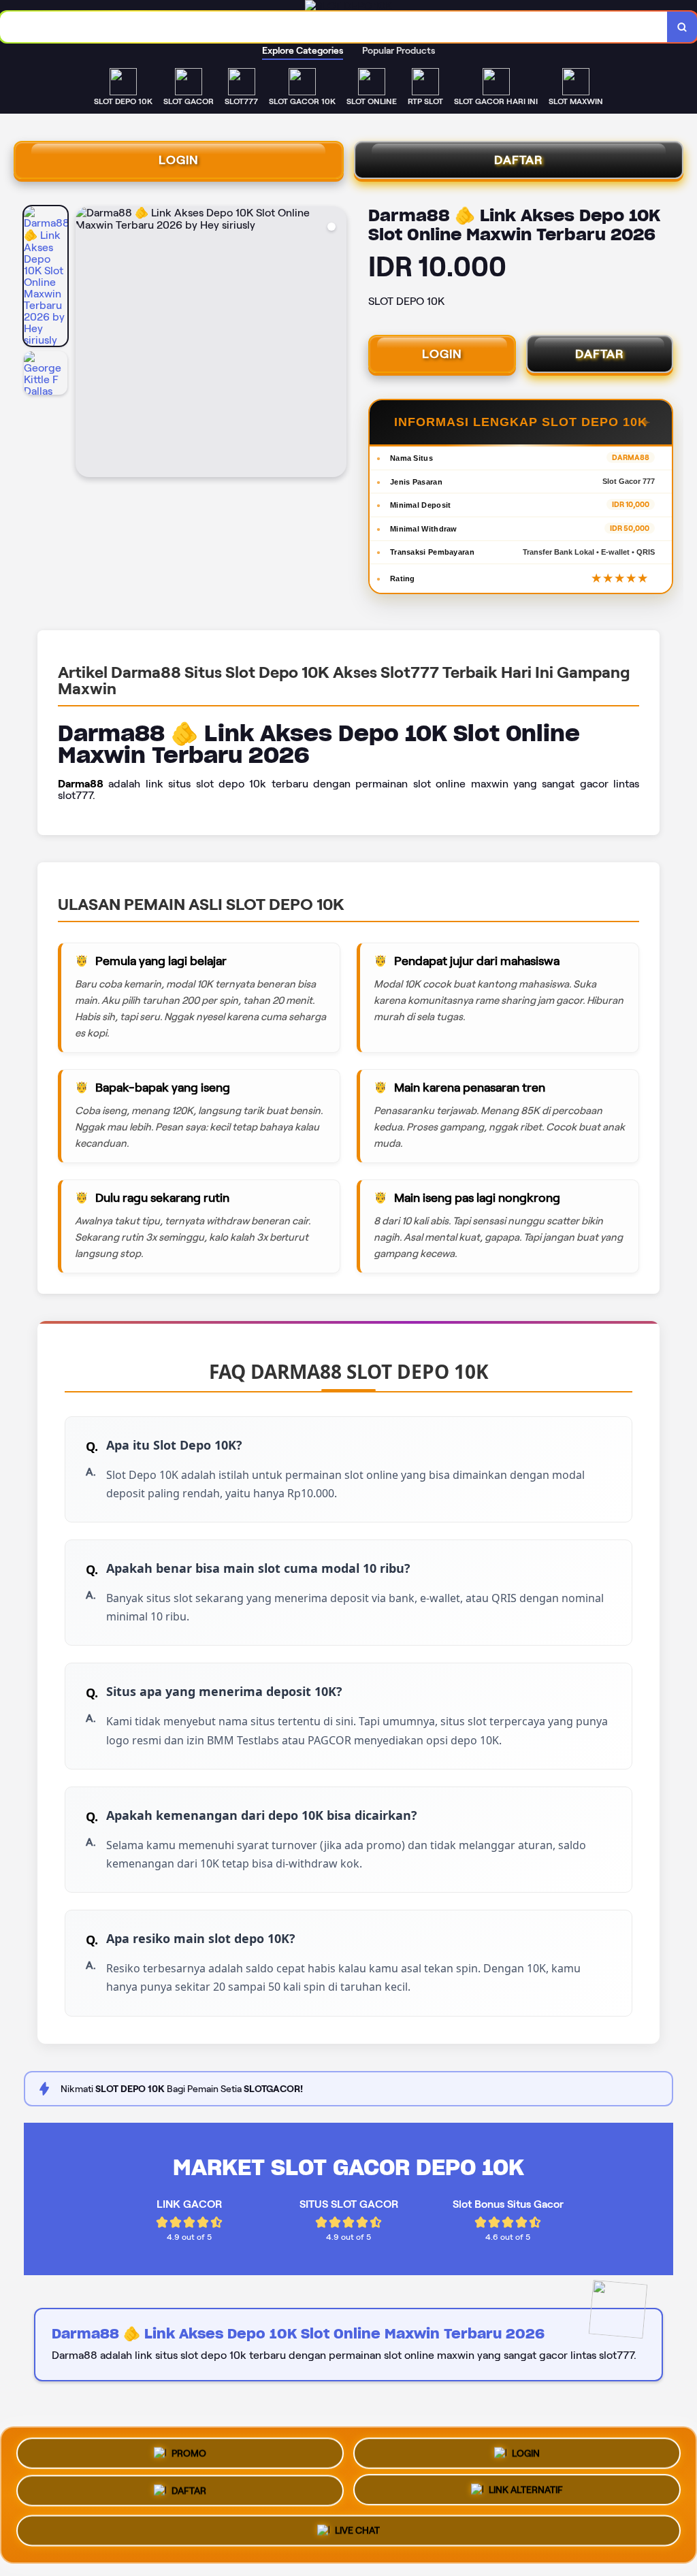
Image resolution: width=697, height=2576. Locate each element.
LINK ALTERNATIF (526, 2495)
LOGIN (179, 160)
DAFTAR (519, 160)
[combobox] (334, 27)
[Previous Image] (86, 344)
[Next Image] (336, 344)
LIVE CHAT (357, 2536)
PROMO (189, 2450)
